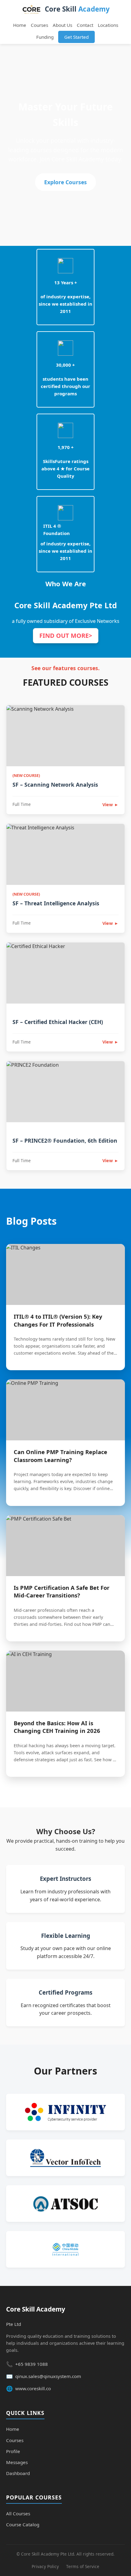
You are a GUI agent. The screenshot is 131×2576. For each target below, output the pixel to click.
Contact (85, 25)
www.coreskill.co (33, 2388)
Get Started (76, 37)
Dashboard (18, 2473)
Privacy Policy (45, 2566)
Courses (39, 25)
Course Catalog (23, 2524)
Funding (45, 37)
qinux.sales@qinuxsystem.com (48, 2376)
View (110, 805)
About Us (62, 25)
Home (20, 25)
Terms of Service (83, 2566)
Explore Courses (65, 182)
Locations (108, 25)
